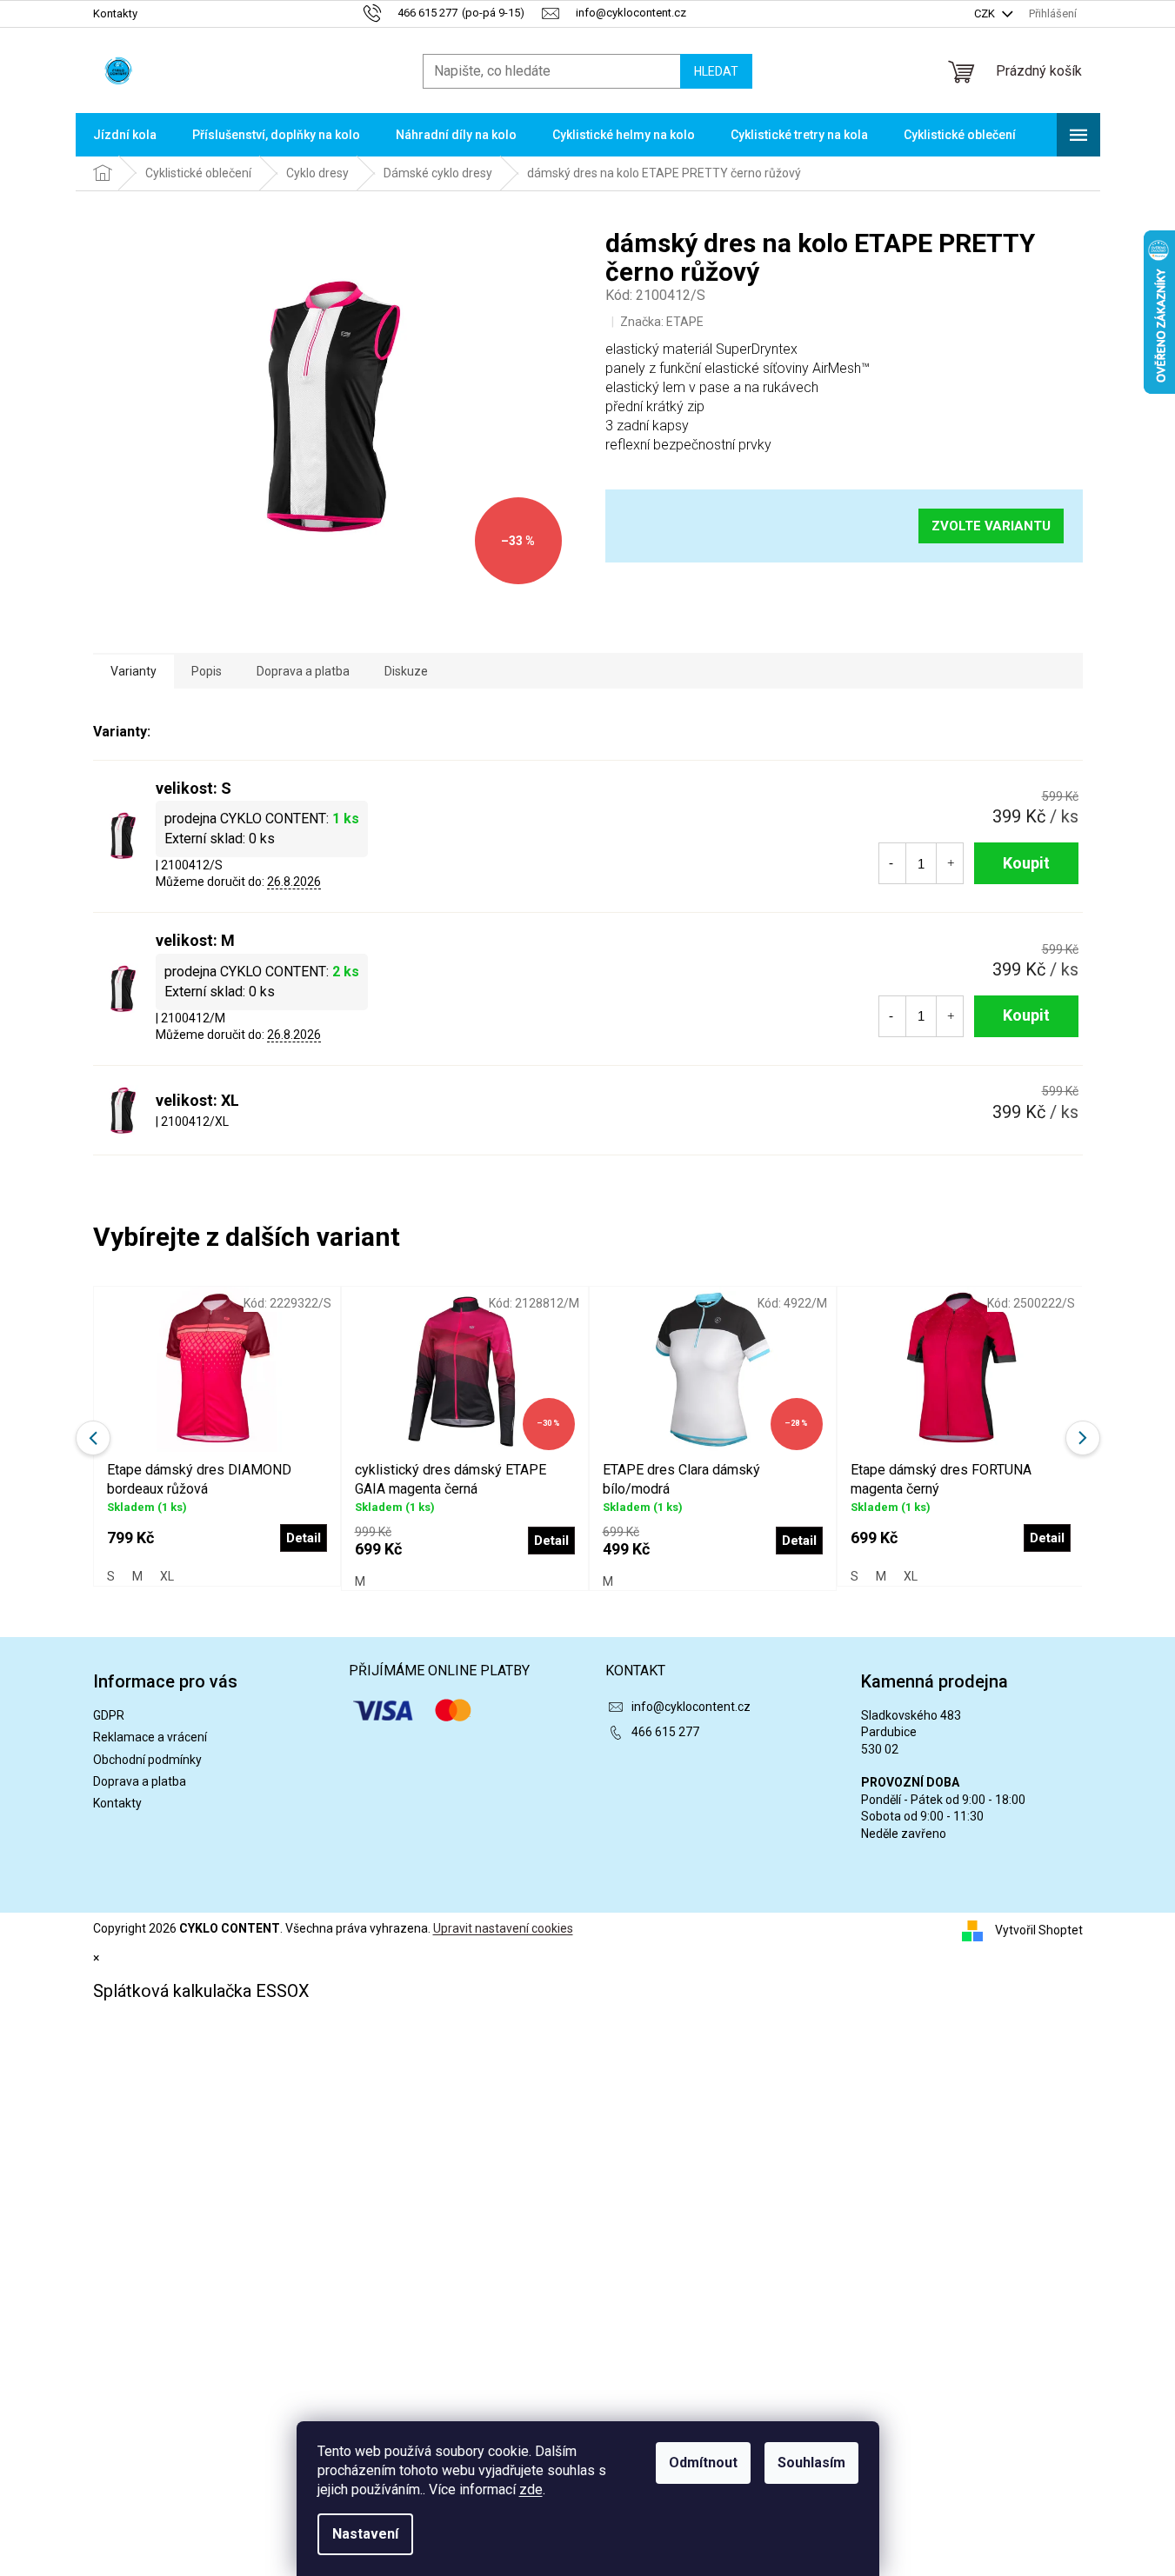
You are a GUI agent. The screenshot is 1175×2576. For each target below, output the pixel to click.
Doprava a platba (140, 1781)
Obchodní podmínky (147, 1760)
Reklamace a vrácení (150, 1737)
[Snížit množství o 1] (891, 863)
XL (167, 1576)
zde (531, 2489)
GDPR (109, 1715)
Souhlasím (811, 2463)
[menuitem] (125, 135)
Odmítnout (703, 2463)
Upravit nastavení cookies (503, 1928)
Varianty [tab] (134, 671)
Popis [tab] (207, 671)
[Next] (1083, 1438)
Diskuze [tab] (406, 671)
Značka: (662, 322)
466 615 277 (665, 1732)
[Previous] (93, 1438)
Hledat (716, 71)
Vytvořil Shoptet (1039, 1930)
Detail (304, 1538)
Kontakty (115, 13)
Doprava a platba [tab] (303, 671)
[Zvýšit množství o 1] (951, 863)
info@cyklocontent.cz (691, 1707)
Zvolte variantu (991, 526)
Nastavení (365, 2534)
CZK (986, 13)
